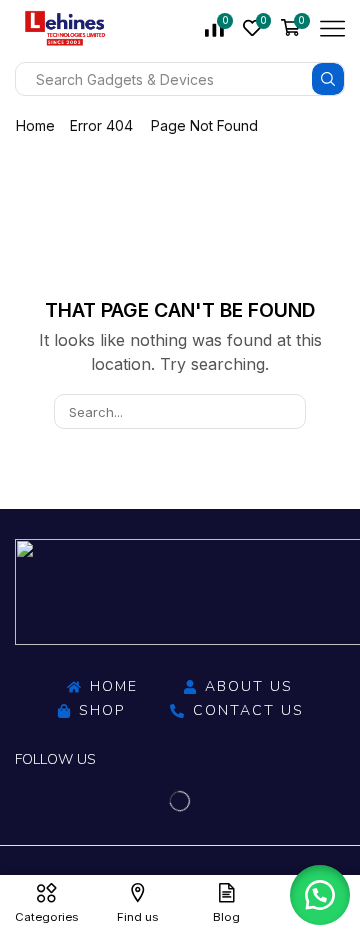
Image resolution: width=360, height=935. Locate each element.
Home (35, 125)
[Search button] (328, 79)
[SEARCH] (289, 411)
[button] (320, 895)
